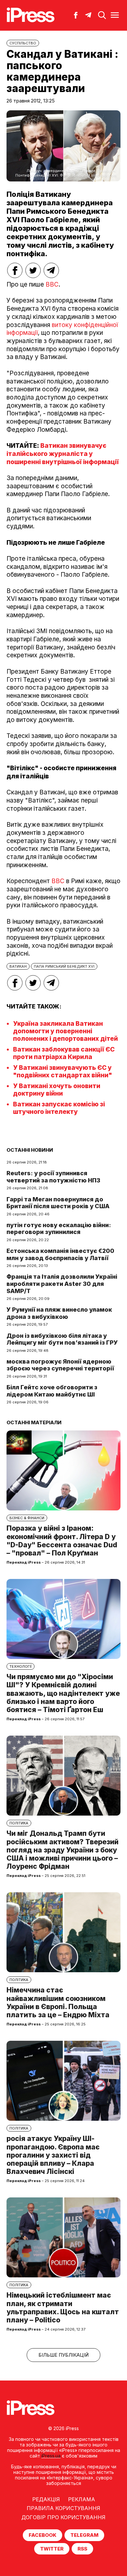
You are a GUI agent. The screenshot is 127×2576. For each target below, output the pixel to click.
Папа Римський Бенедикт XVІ (64, 966)
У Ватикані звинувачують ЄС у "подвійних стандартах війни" (63, 1071)
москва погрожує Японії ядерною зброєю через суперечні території (60, 1365)
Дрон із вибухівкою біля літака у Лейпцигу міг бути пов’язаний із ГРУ (62, 1339)
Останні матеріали (34, 1422)
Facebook (42, 2535)
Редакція (46, 2499)
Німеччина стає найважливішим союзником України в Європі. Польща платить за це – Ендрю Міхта (58, 2002)
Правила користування (63, 2508)
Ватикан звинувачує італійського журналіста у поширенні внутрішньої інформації (63, 454)
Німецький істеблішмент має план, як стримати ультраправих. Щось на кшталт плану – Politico (63, 2308)
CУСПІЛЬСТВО (23, 43)
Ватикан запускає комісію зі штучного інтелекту (59, 1108)
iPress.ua (51, 2456)
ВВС (52, 284)
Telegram (84, 2535)
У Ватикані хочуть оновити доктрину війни (57, 1090)
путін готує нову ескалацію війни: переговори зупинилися (59, 1229)
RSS (82, 2549)
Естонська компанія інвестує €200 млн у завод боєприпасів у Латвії (60, 1254)
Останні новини (30, 1150)
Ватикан (18, 966)
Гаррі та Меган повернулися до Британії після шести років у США (58, 1203)
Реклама (82, 2499)
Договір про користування (63, 2517)
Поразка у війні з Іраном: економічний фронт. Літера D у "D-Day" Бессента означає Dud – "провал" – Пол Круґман (62, 1541)
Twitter (52, 2549)
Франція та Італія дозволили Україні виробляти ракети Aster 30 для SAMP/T (62, 1284)
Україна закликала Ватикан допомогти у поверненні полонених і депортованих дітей (65, 1031)
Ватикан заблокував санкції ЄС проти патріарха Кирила (64, 1053)
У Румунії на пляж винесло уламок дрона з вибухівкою (59, 1313)
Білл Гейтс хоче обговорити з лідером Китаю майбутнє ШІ (52, 1391)
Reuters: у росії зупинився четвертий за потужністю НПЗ (53, 1177)
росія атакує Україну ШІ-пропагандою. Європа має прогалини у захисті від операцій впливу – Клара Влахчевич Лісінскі (53, 2155)
